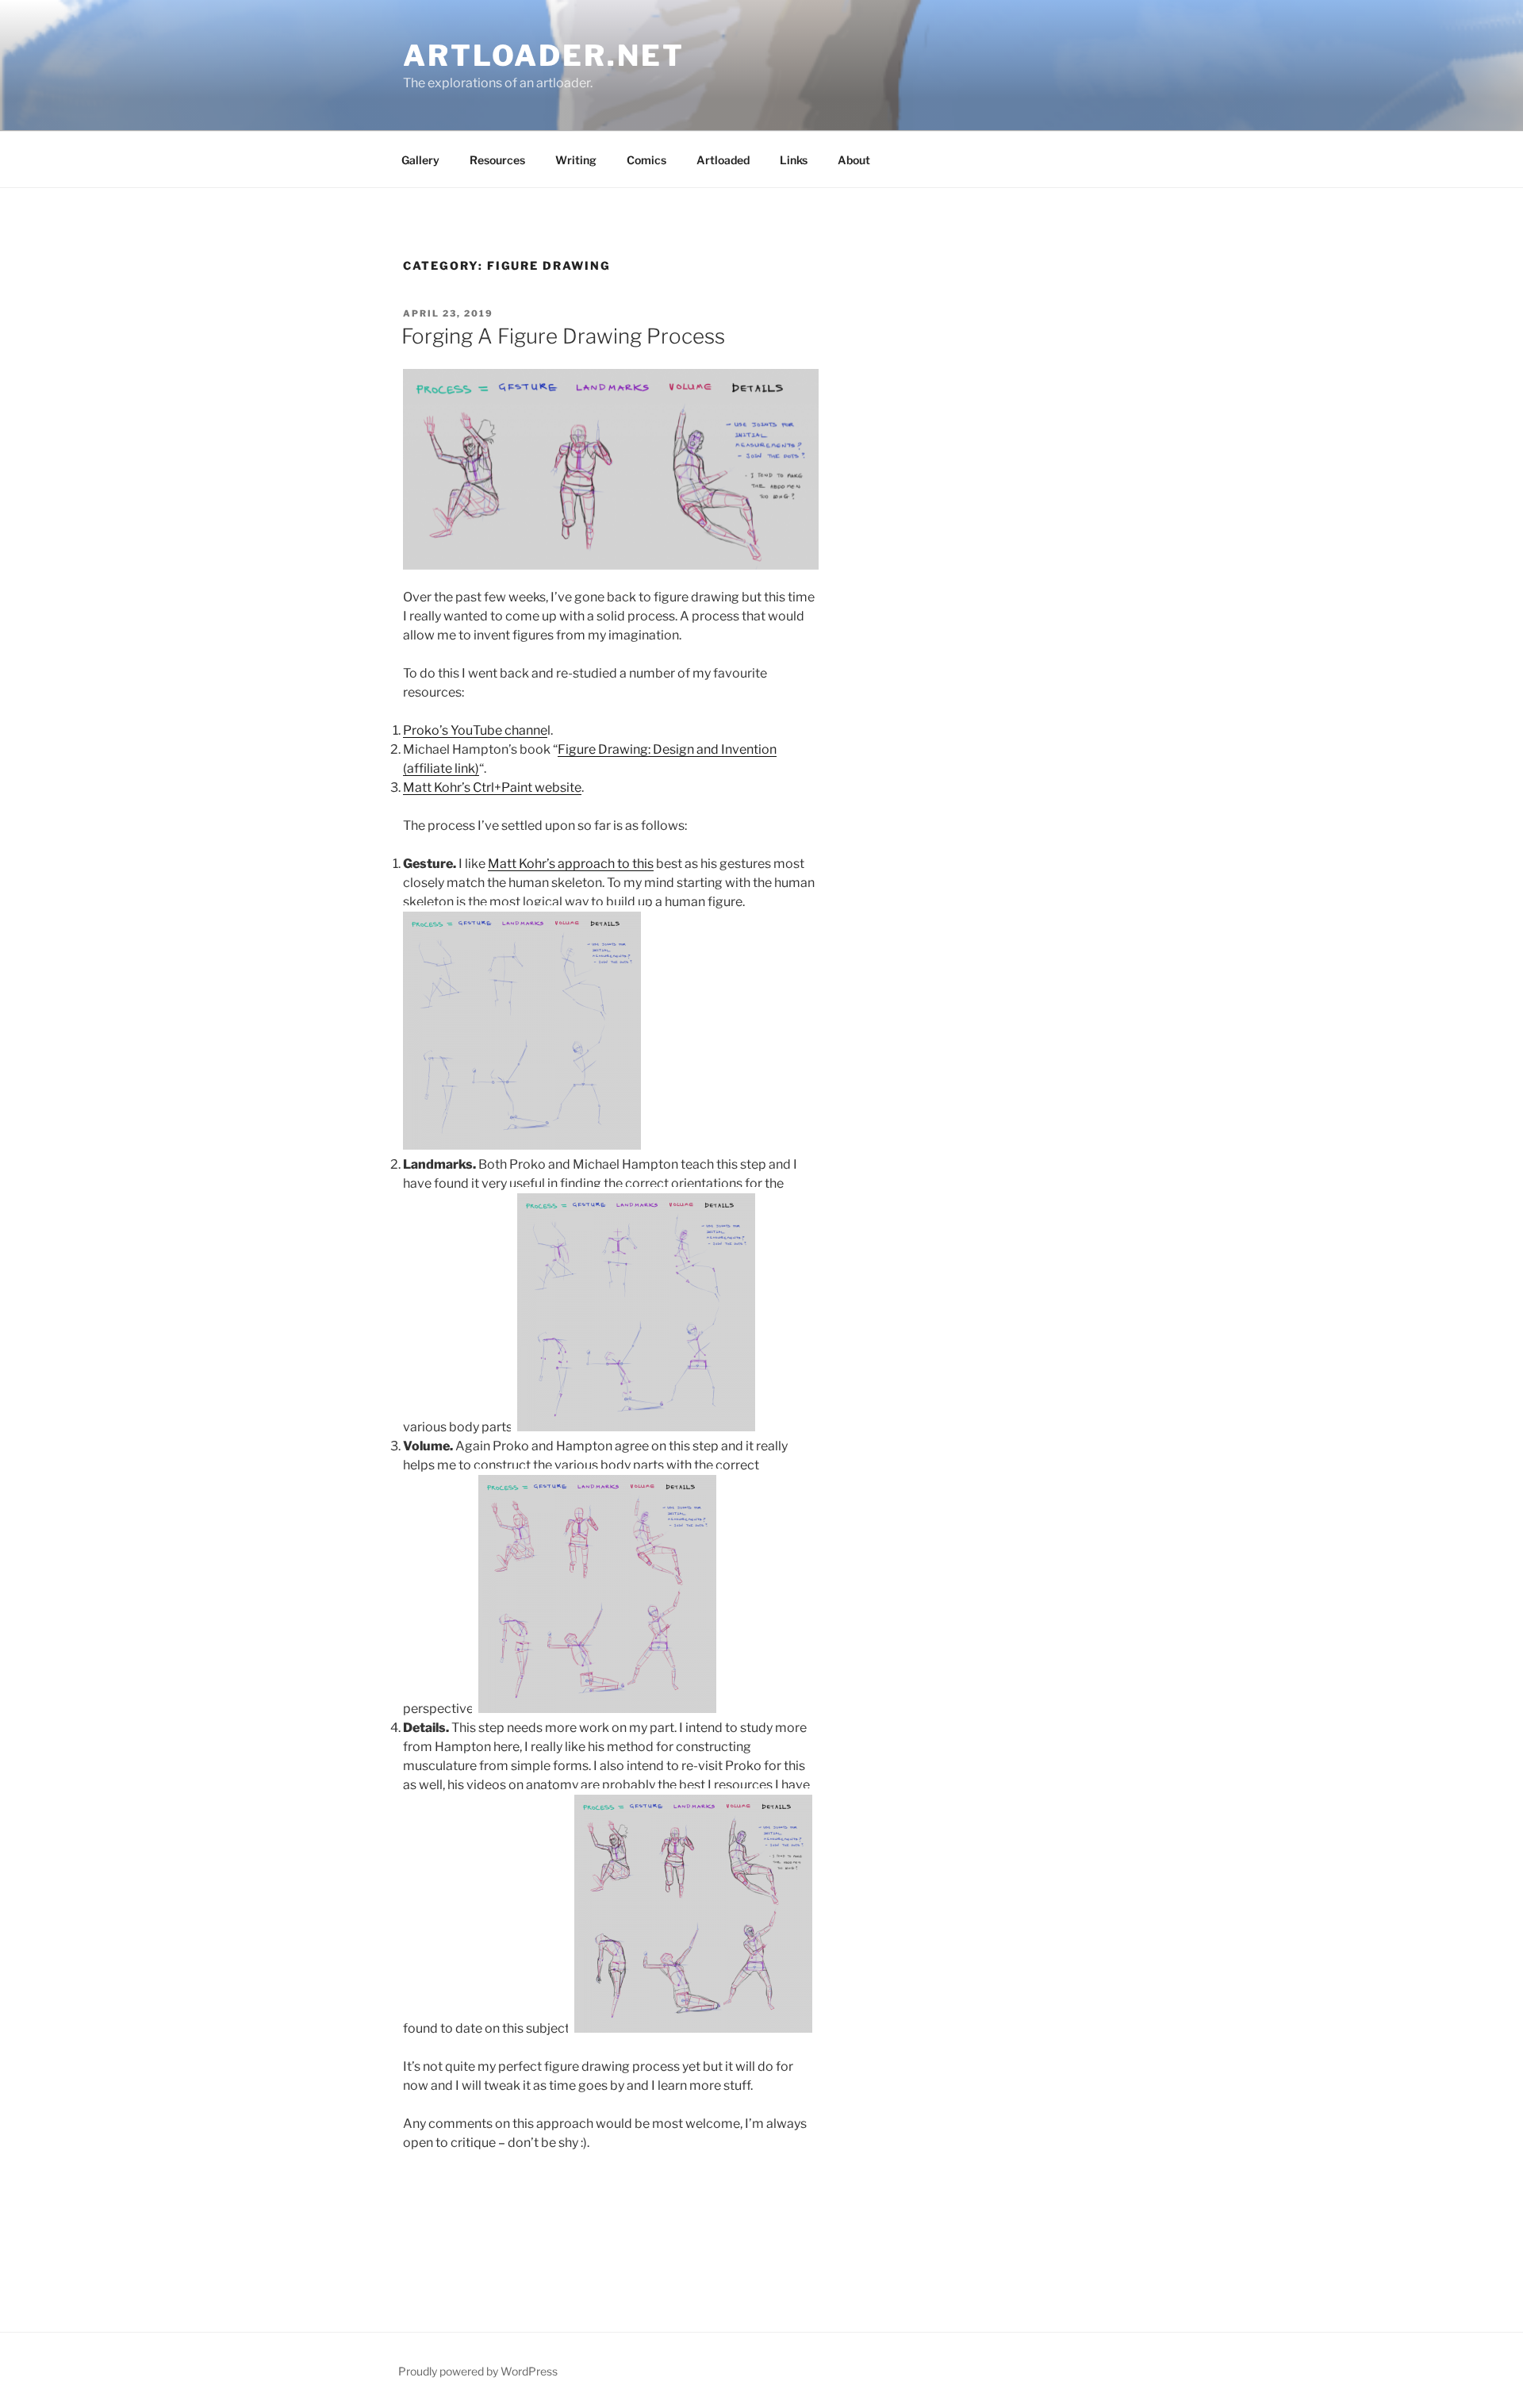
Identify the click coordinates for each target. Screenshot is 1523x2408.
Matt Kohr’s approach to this (571, 864)
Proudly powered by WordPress (478, 2371)
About (854, 160)
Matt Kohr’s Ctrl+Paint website (492, 787)
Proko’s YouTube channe (475, 730)
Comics (646, 160)
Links (794, 160)
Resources (497, 160)
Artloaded (723, 160)
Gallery (420, 160)
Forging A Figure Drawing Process (563, 336)
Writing (576, 160)
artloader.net (543, 56)
